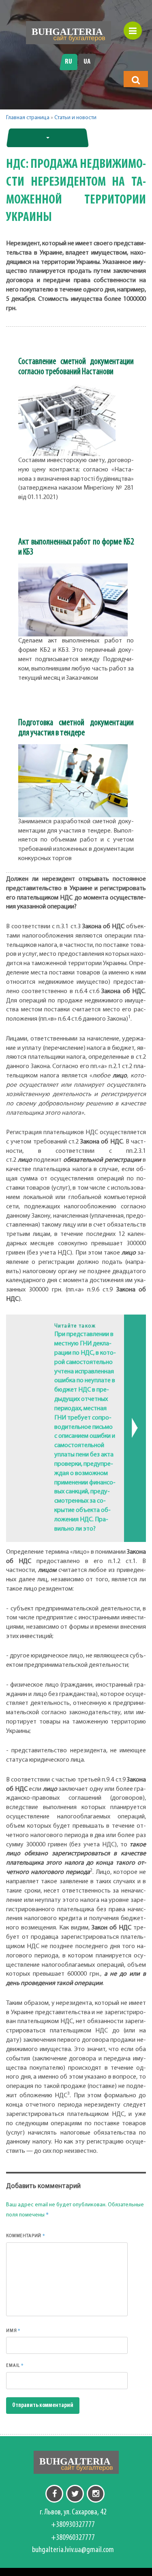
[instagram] (96, 2494)
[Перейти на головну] (69, 33)
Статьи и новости (75, 118)
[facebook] (54, 2494)
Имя (13, 2330)
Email (15, 2365)
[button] (136, 80)
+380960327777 (73, 2538)
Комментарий (26, 2236)
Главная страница (28, 118)
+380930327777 (73, 2525)
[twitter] (75, 2494)
